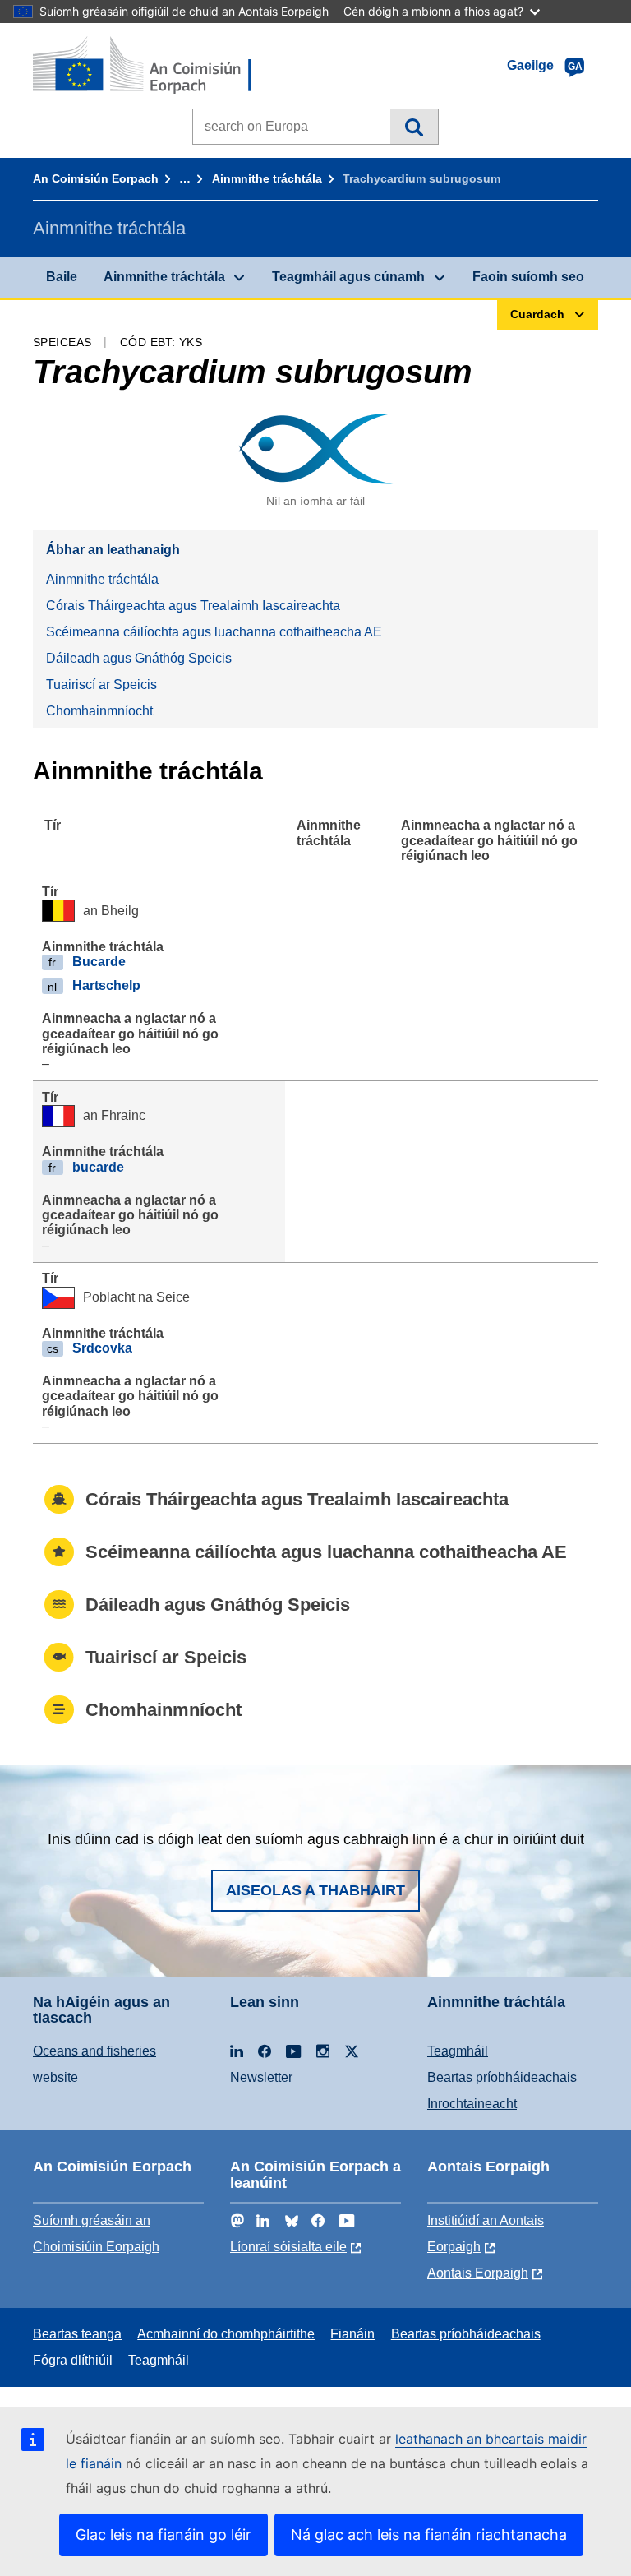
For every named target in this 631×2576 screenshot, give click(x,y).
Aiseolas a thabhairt (315, 1890)
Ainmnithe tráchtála (267, 178)
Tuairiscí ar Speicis (101, 684)
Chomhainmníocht (99, 711)
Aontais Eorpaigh (478, 2273)
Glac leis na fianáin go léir (164, 2534)
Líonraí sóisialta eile (288, 2247)
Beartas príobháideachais (502, 2077)
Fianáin (352, 2334)
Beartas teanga (77, 2334)
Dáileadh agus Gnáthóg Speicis (139, 658)
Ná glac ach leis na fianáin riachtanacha (429, 2534)
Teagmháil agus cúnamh (348, 277)
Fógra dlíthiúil (73, 2360)
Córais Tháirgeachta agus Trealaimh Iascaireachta (193, 606)
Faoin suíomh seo (528, 277)
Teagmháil (458, 2051)
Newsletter (261, 2077)
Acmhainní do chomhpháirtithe (226, 2334)
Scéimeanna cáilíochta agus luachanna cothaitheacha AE (214, 632)
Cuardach (414, 127)
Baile (62, 277)
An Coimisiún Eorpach (96, 178)
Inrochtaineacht (472, 2104)
